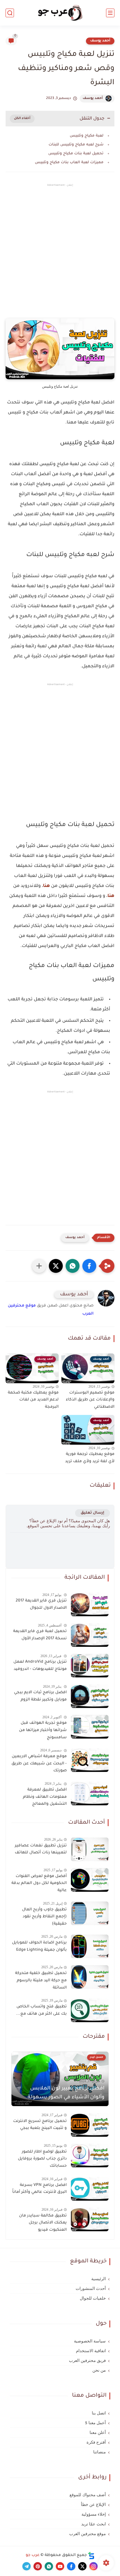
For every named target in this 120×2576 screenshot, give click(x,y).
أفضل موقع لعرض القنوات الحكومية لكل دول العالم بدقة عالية (39, 1884)
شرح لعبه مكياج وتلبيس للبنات (76, 145)
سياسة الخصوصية (90, 2341)
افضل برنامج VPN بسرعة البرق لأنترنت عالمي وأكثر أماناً (39, 2189)
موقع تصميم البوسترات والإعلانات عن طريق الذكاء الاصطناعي (90, 1400)
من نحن (99, 2370)
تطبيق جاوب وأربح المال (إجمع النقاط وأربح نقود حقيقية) (44, 1917)
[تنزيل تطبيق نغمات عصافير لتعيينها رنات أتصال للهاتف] (90, 1849)
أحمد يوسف (100, 41)
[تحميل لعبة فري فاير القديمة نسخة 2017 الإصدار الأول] (90, 1635)
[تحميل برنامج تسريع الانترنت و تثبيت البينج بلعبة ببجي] (90, 2125)
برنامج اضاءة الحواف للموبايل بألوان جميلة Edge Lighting (39, 1947)
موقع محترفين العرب (87, 2534)
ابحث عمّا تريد (93, 2524)
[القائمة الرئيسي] (110, 13)
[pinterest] (38, 2566)
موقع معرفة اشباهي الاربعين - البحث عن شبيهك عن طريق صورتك (39, 1764)
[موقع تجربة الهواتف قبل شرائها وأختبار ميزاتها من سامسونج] (90, 1727)
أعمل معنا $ (95, 2423)
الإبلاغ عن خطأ (93, 2505)
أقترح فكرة (96, 2442)
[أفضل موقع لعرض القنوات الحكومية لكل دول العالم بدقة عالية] (90, 1880)
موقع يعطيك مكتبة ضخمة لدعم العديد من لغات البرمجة (33, 1400)
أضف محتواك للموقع (88, 2495)
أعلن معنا (98, 2433)
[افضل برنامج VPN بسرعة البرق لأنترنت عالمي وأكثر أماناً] (90, 2189)
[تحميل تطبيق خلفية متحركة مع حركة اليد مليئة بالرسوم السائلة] (90, 1977)
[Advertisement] (60, 256)
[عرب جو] (60, 13)
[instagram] (93, 2566)
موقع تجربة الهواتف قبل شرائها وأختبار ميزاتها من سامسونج (43, 1730)
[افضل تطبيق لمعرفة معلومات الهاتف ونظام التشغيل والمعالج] (90, 1793)
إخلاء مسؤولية (94, 2514)
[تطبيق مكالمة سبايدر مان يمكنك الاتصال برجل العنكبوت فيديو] (90, 2219)
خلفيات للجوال (93, 2298)
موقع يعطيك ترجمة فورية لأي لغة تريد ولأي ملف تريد (90, 1458)
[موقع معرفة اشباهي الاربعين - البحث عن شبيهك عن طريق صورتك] (90, 1760)
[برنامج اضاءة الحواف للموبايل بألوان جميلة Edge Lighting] (90, 1946)
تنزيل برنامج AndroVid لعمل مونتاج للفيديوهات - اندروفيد (40, 1666)
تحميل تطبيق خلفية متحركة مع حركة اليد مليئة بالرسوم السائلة (41, 1981)
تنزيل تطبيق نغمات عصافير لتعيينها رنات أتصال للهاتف (41, 1849)
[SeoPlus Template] (91, 2556)
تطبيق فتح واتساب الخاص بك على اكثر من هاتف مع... (41, 2010)
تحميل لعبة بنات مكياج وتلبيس (76, 154)
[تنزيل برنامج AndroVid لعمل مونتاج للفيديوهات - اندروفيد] (90, 1666)
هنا (46, 886)
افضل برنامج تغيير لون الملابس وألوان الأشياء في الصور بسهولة (66, 2093)
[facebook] (71, 2566)
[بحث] (10, 13)
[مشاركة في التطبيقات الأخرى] (39, 1266)
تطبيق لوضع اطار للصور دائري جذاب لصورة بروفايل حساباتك (42, 2159)
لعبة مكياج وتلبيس (87, 136)
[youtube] (60, 2566)
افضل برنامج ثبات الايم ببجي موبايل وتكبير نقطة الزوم (40, 1696)
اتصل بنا (99, 2413)
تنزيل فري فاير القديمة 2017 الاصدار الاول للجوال (41, 1605)
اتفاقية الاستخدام (91, 2351)
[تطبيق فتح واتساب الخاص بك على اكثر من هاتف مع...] (90, 2010)
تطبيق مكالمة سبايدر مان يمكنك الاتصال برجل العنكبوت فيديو (43, 2223)
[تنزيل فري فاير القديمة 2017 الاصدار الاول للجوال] (90, 1604)
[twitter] (82, 2566)
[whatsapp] (49, 2566)
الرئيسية (99, 2279)
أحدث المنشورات (91, 2289)
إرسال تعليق (93, 1513)
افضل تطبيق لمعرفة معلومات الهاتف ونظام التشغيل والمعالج (45, 1797)
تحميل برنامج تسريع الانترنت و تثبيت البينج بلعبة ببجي (40, 2125)
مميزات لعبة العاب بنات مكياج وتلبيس (69, 163)
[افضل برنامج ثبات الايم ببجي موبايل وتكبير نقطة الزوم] (90, 1696)
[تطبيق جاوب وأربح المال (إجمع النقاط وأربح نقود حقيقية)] (90, 1913)
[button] (89, 1266)
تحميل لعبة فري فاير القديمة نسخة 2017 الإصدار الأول (40, 1635)
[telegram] (27, 2566)
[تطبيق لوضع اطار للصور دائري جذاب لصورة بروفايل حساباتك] (90, 2155)
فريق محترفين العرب (87, 2361)
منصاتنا (99, 2452)
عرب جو (33, 2555)
